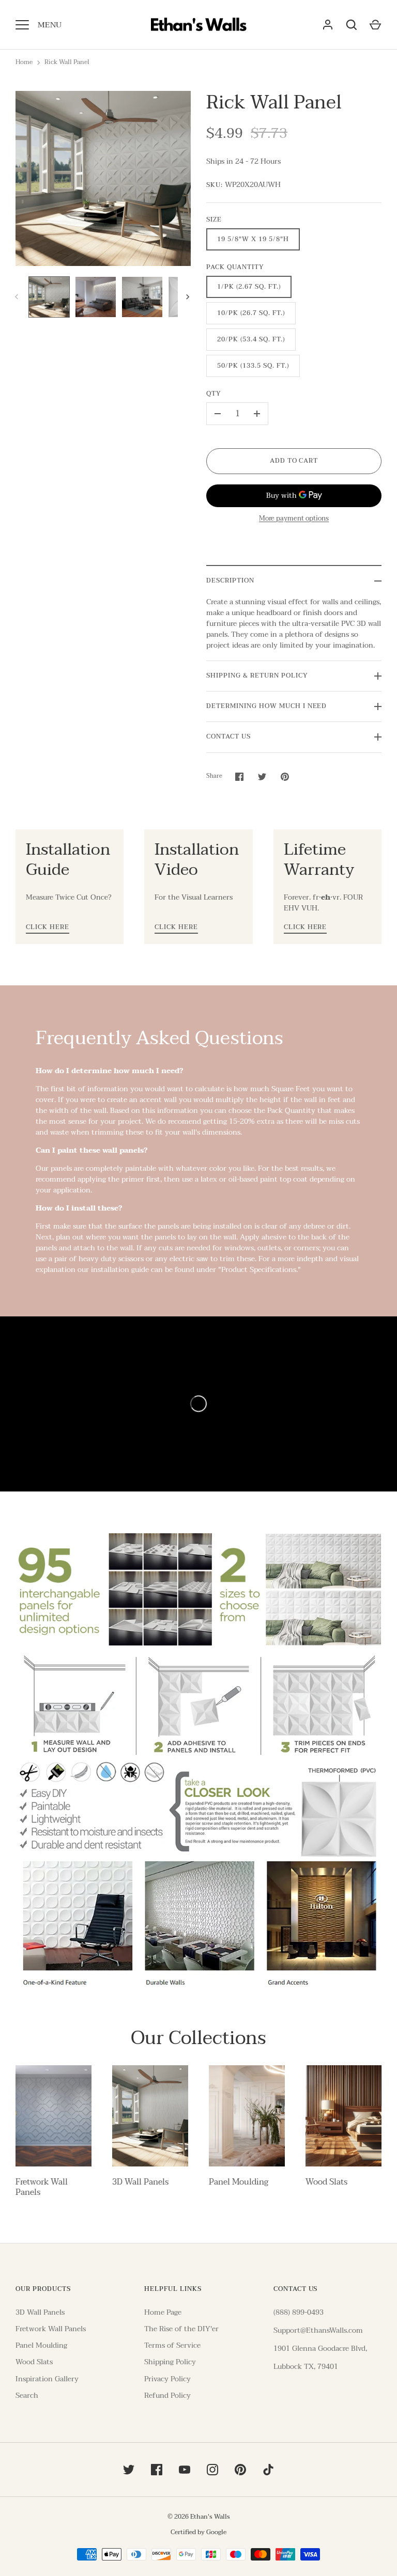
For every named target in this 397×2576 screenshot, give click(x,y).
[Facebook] (157, 2470)
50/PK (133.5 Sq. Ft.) (253, 366)
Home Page (163, 2312)
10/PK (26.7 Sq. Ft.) (251, 313)
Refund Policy (167, 2396)
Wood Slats (326, 2182)
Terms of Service (172, 2345)
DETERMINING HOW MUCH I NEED (266, 706)
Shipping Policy (170, 2362)
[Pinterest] (240, 2470)
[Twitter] (129, 2470)
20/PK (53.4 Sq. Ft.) (251, 340)
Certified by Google (198, 2532)
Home (24, 62)
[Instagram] (212, 2470)
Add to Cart (294, 461)
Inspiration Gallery (47, 2379)
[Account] (328, 25)
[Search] (352, 25)
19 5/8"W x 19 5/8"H (253, 239)
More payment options (294, 519)
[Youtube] (185, 2470)
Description (230, 581)
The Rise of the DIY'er (181, 2329)
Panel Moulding (239, 2182)
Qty (214, 394)
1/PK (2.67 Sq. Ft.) (249, 287)
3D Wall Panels (140, 2182)
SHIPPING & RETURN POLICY (257, 676)
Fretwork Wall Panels (42, 2187)
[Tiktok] (268, 2470)
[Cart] (375, 25)
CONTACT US (228, 737)
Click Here (48, 928)
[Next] (189, 297)
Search (27, 2396)
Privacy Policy (167, 2379)
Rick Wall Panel (67, 62)
